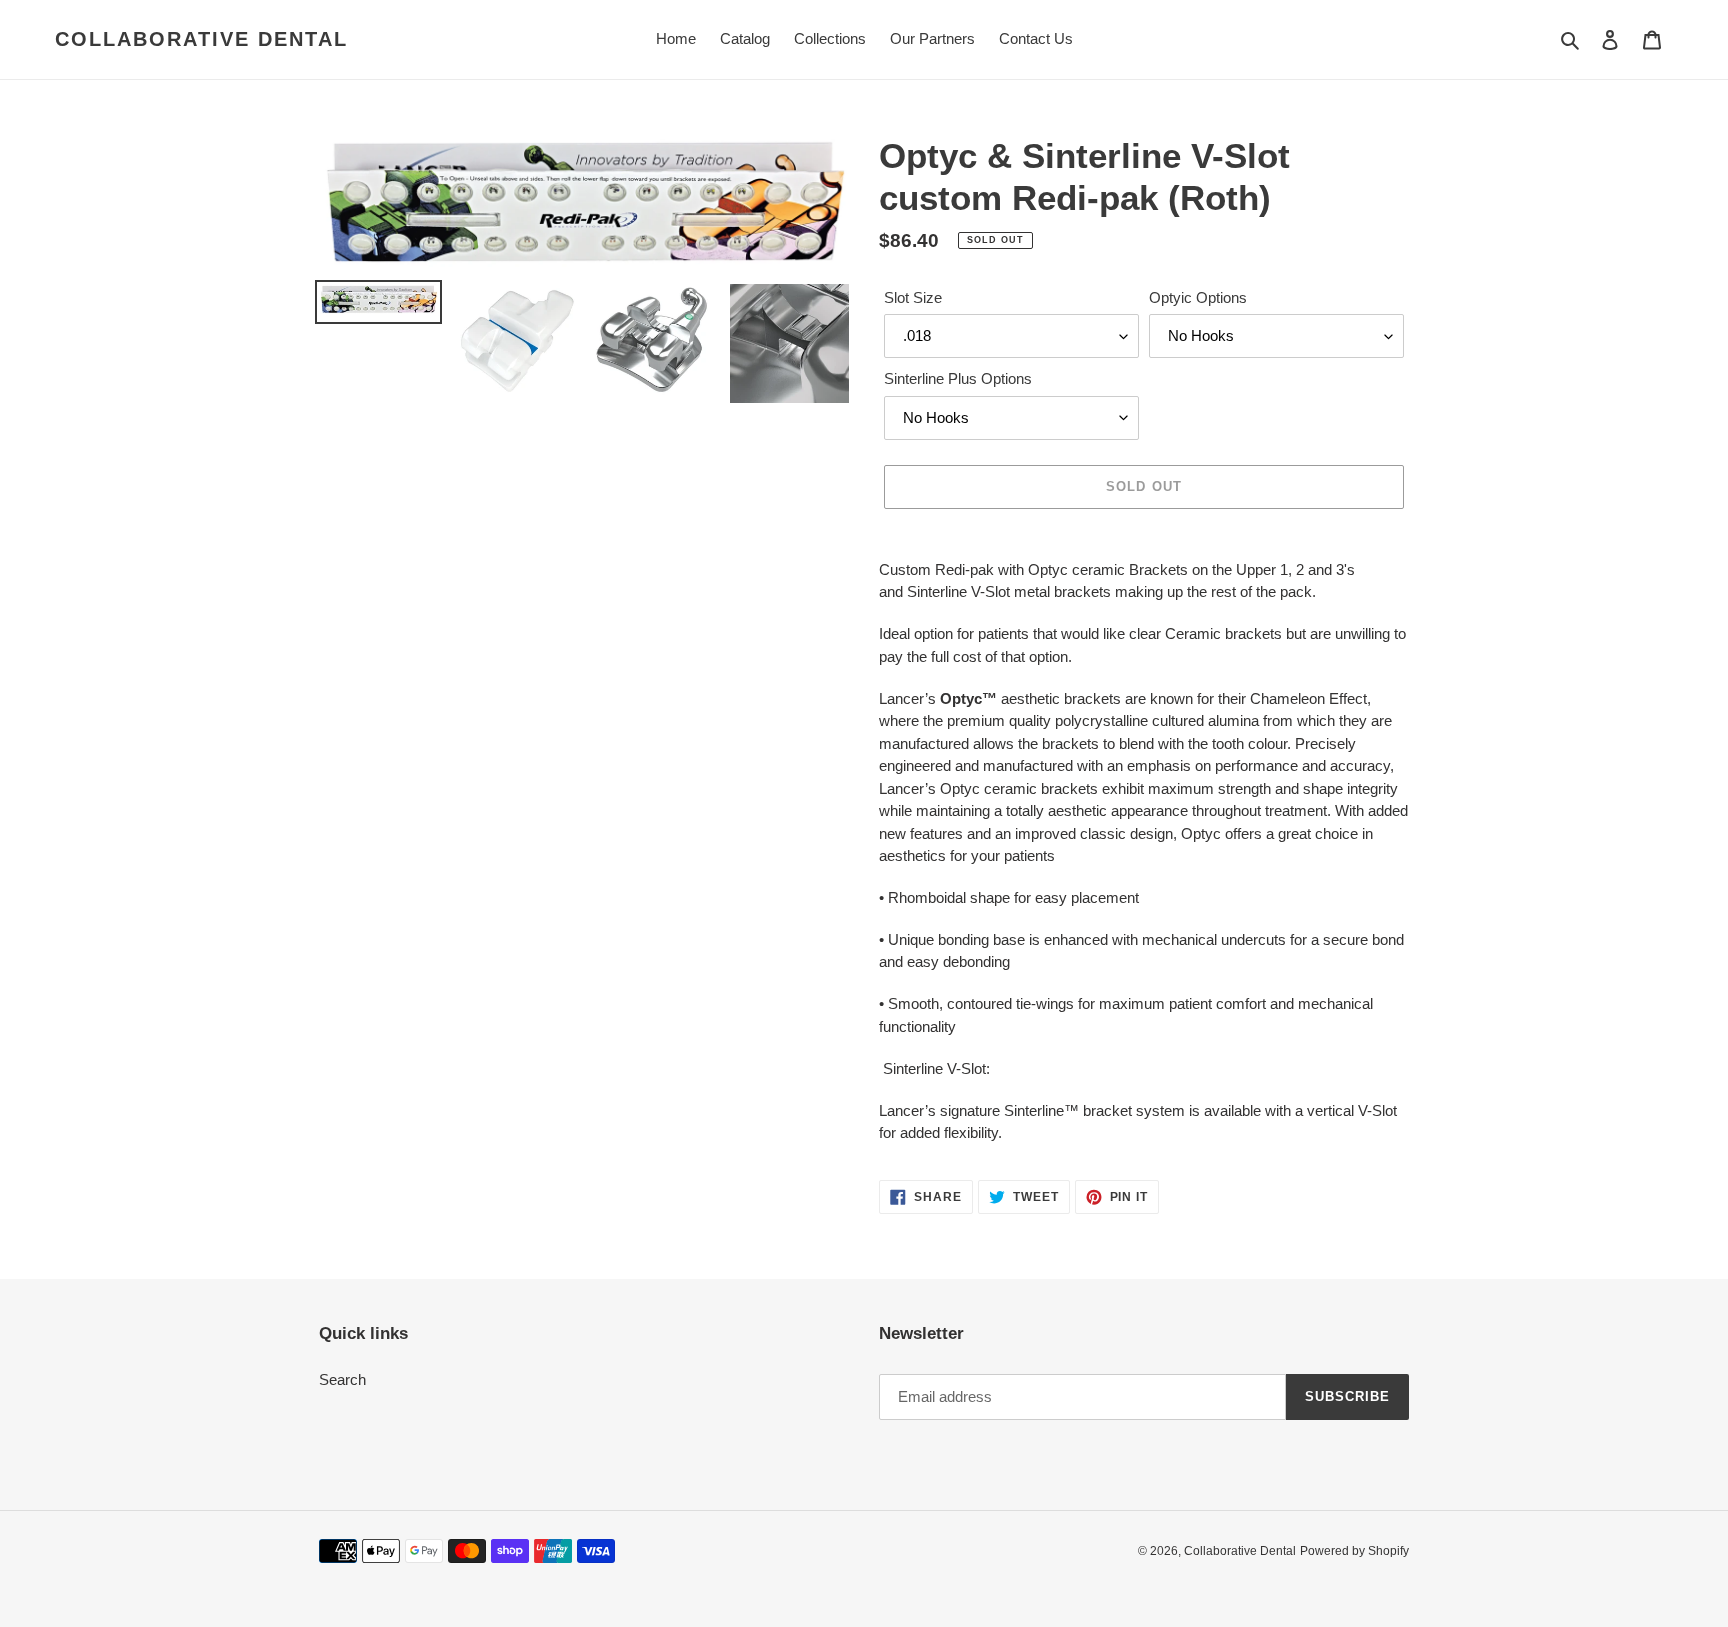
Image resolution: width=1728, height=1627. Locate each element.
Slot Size (913, 297)
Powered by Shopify (1354, 1551)
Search (342, 1379)
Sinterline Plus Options (958, 378)
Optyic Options (1198, 297)
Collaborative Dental (201, 39)
